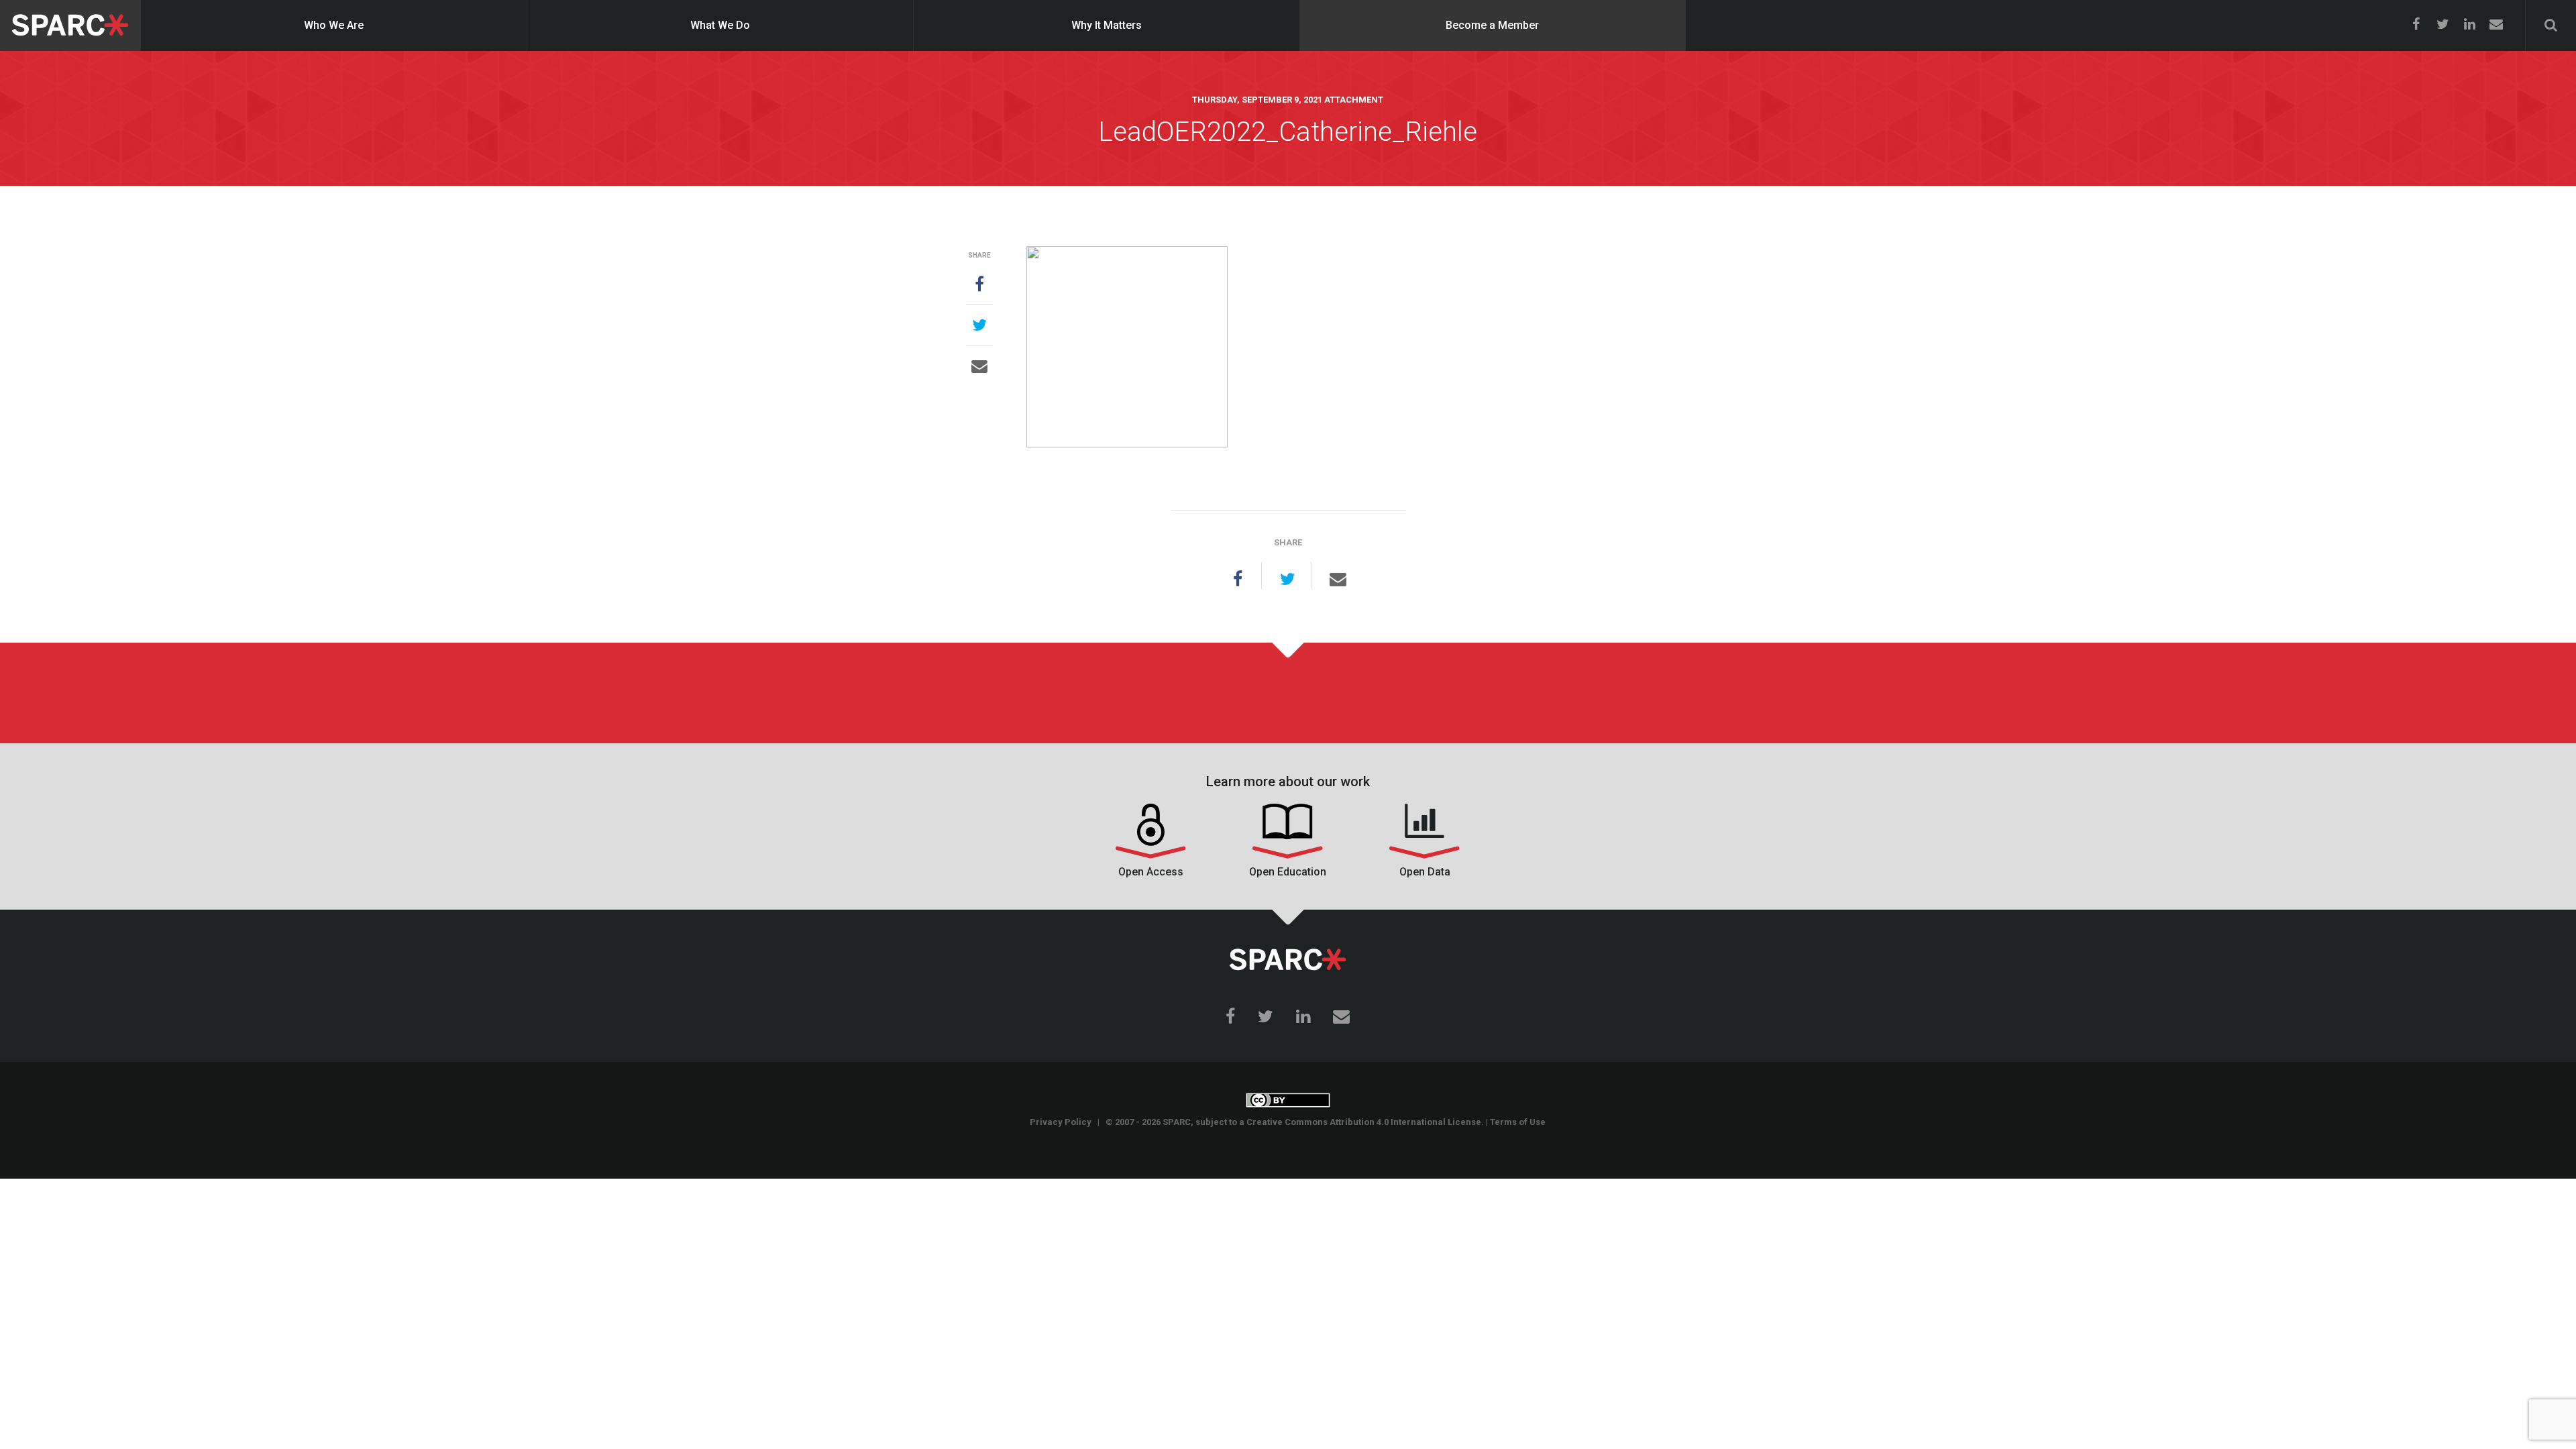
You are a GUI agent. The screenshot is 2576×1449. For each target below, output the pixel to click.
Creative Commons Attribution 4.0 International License (1364, 1122)
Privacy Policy (1061, 1122)
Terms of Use (1518, 1122)
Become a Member (1492, 25)
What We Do (720, 25)
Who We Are (334, 25)
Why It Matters (1107, 25)
